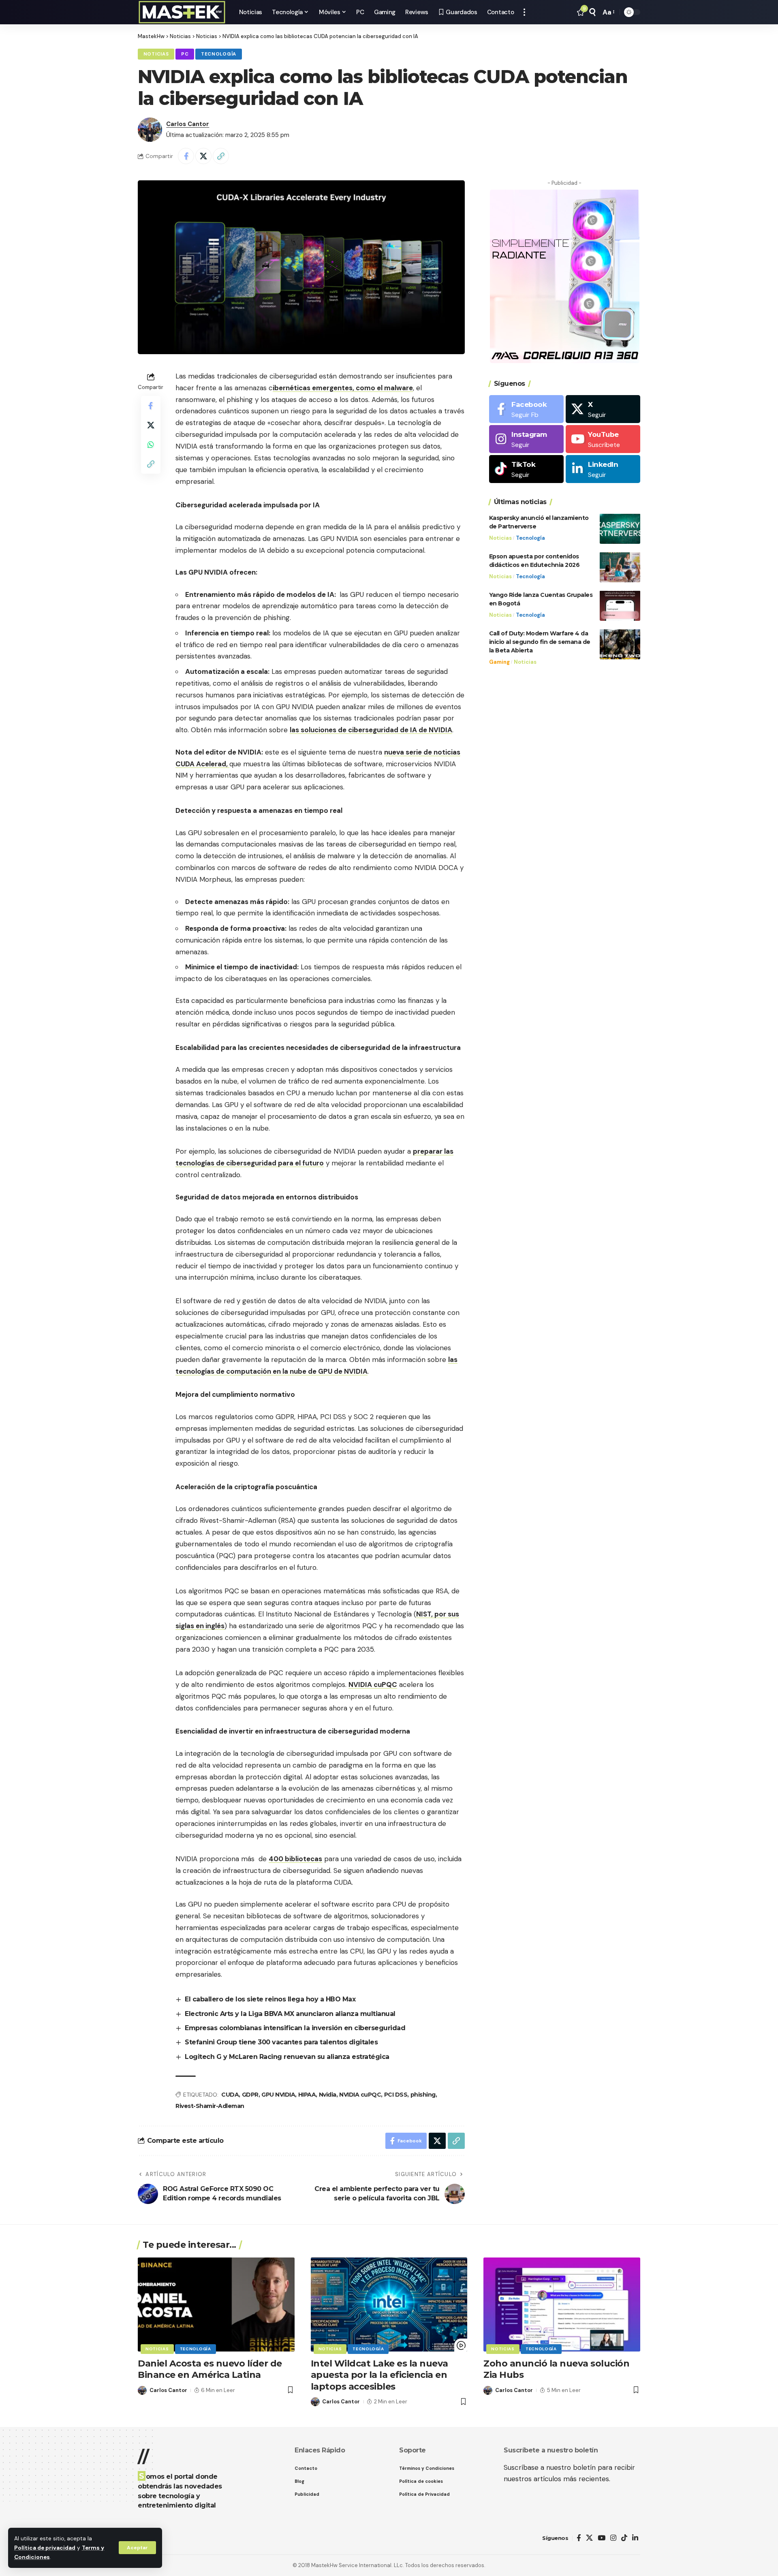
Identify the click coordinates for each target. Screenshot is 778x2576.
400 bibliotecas (295, 1859)
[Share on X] (203, 156)
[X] (603, 409)
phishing (423, 2095)
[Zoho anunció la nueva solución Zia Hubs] (562, 2305)
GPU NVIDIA (278, 2095)
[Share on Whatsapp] (151, 444)
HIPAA (307, 2095)
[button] (137, 2548)
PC (185, 54)
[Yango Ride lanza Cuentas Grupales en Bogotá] (620, 606)
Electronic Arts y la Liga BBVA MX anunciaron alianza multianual (290, 2014)
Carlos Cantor (188, 124)
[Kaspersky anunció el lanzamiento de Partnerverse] (620, 529)
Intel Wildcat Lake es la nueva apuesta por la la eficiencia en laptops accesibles (379, 2375)
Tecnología (219, 54)
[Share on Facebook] (186, 156)
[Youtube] (603, 439)
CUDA (230, 2095)
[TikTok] (624, 2538)
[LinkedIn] (603, 469)
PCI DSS (396, 2095)
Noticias (156, 54)
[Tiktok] (526, 469)
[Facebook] (526, 409)
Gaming (499, 662)
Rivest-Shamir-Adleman (210, 2106)
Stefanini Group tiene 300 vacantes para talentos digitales (281, 2042)
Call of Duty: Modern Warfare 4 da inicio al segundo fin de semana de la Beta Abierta (540, 641)
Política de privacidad (45, 2548)
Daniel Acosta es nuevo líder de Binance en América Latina (210, 2369)
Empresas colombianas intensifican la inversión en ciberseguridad (295, 2028)
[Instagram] (526, 439)
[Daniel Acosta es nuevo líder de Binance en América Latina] (216, 2305)
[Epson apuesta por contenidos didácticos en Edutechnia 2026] (620, 567)
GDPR (250, 2095)
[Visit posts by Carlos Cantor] (150, 130)
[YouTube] (602, 2538)
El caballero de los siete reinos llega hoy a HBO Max (270, 1999)
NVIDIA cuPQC (373, 1685)
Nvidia (328, 2095)
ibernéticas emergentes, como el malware (343, 388)
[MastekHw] (182, 12)
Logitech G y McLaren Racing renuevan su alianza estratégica (287, 2057)
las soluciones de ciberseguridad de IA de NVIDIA (371, 730)
